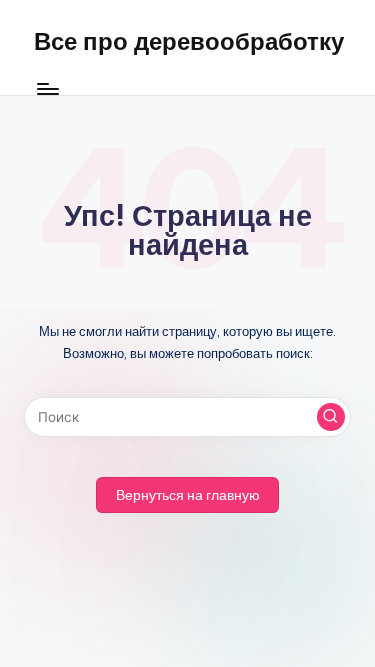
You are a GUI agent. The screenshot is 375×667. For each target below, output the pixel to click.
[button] (331, 417)
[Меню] (47, 89)
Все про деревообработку (189, 41)
